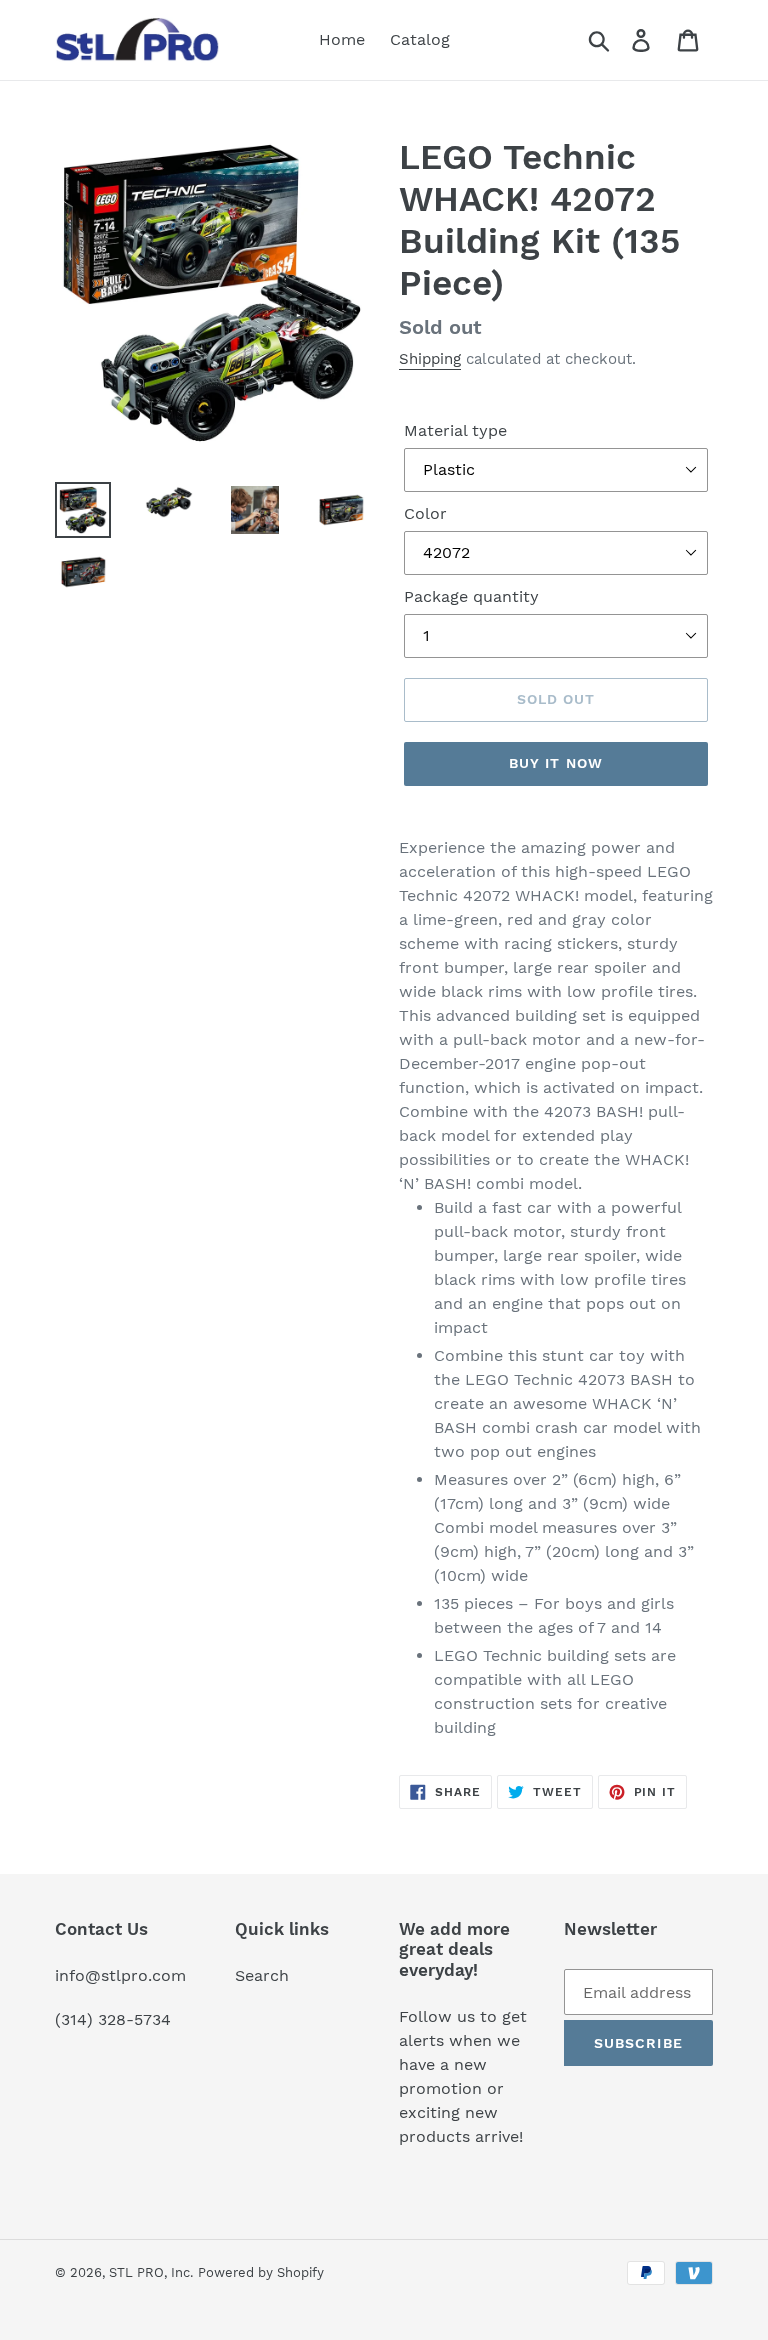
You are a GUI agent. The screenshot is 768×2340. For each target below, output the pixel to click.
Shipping (430, 359)
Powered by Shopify (261, 2272)
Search (262, 1975)
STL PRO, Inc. (151, 2272)
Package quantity (471, 596)
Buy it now (556, 763)
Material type (455, 430)
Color (425, 513)
